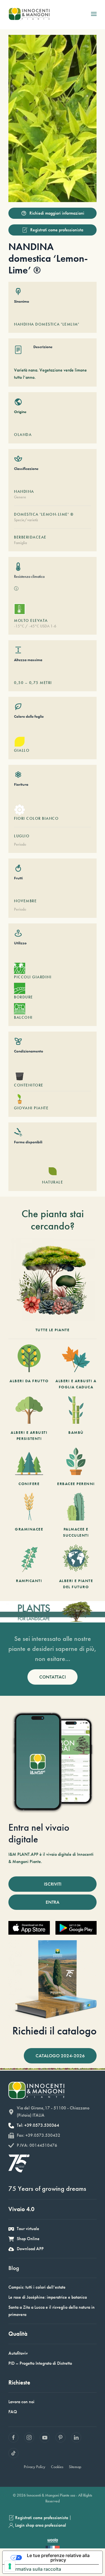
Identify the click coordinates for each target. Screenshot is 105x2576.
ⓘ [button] (16, 589)
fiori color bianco (36, 818)
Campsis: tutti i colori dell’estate (37, 2287)
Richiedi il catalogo (54, 2031)
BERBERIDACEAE (30, 537)
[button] (94, 14)
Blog (14, 2268)
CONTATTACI (53, 1677)
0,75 (34, 683)
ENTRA (53, 1902)
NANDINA (24, 491)
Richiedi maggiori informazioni (57, 213)
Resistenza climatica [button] (29, 576)
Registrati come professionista (57, 230)
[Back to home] (29, 14)
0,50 (19, 683)
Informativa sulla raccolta (34, 2569)
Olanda (23, 435)
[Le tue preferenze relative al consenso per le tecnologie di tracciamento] (10, 2566)
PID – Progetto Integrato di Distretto (40, 2363)
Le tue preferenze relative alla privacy (58, 2558)
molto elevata (31, 620)
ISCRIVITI (53, 1884)
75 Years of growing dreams (47, 2188)
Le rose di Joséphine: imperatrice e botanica (48, 2297)
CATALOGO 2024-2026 (60, 2056)
